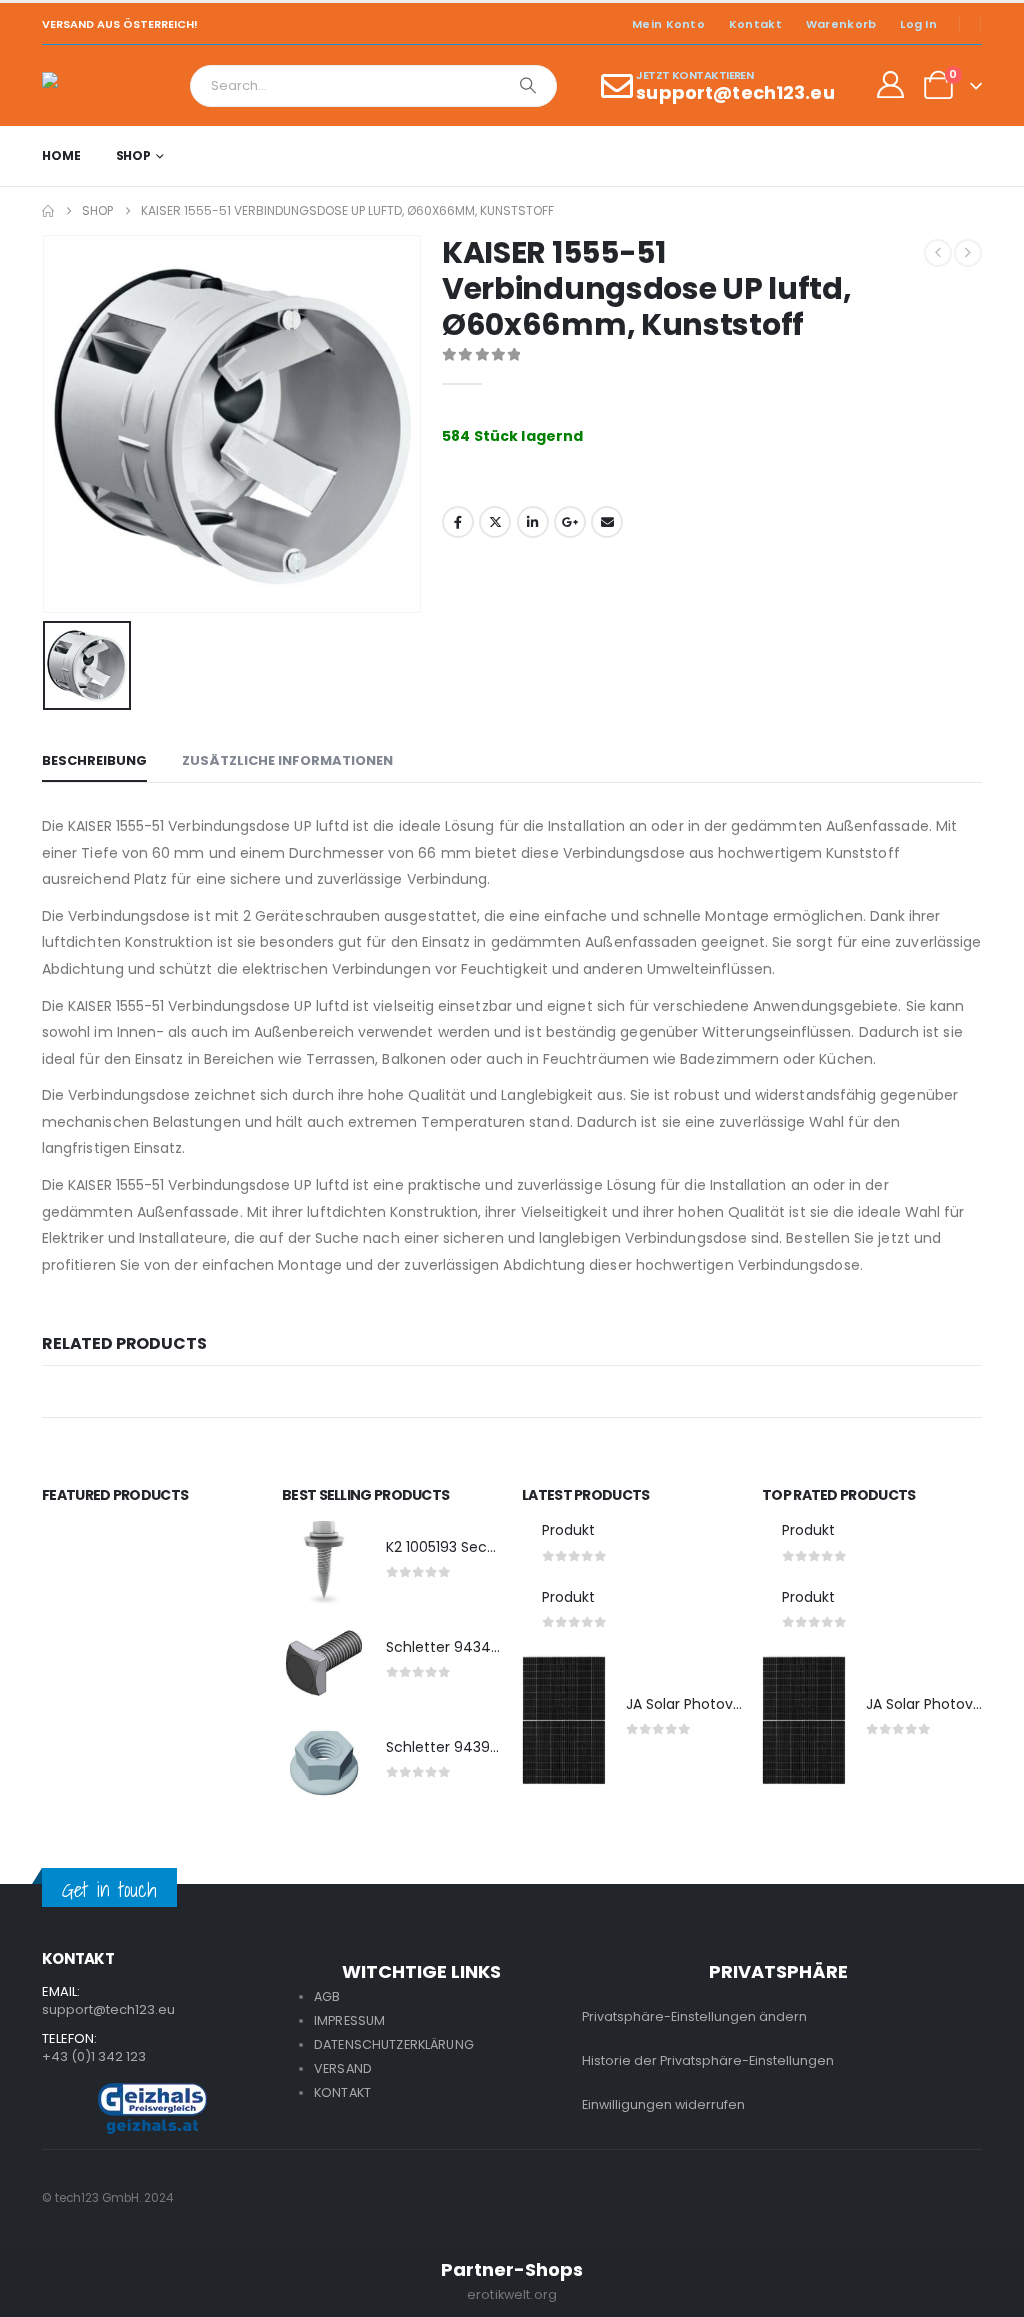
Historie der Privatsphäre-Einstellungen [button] (708, 2060)
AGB (327, 1996)
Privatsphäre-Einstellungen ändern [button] (694, 2016)
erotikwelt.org (512, 2294)
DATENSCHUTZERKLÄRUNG (394, 2044)
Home (61, 155)
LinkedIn (533, 522)
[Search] (528, 86)
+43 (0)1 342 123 (94, 2056)
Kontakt (755, 24)
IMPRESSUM (349, 2020)
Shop (134, 155)
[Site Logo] (97, 85)
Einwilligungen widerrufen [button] (663, 2104)
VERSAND (343, 2068)
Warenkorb (841, 24)
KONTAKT (342, 2092)
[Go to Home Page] (48, 211)
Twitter (495, 522)
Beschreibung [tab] (94, 760)
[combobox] (345, 86)
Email (607, 522)
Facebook (458, 522)
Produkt (568, 1530)
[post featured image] (324, 1563)
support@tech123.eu (108, 2009)
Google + (570, 522)
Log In (918, 24)
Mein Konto (668, 24)
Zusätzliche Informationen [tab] (287, 760)
